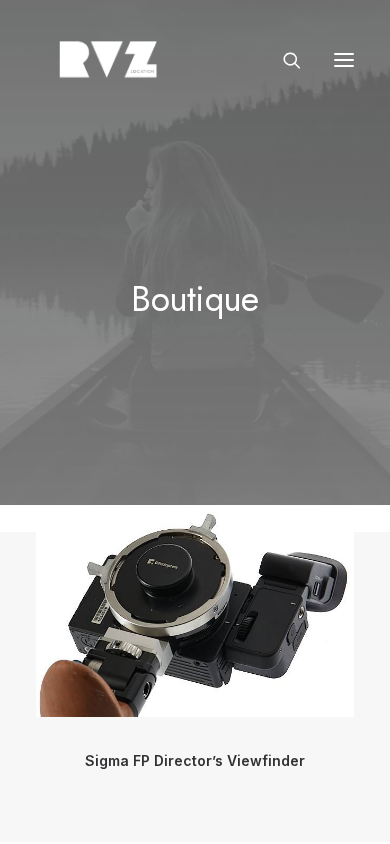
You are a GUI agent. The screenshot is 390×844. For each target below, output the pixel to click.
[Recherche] (283, 60)
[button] (344, 59)
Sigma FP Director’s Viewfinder (195, 760)
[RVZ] (108, 59)
